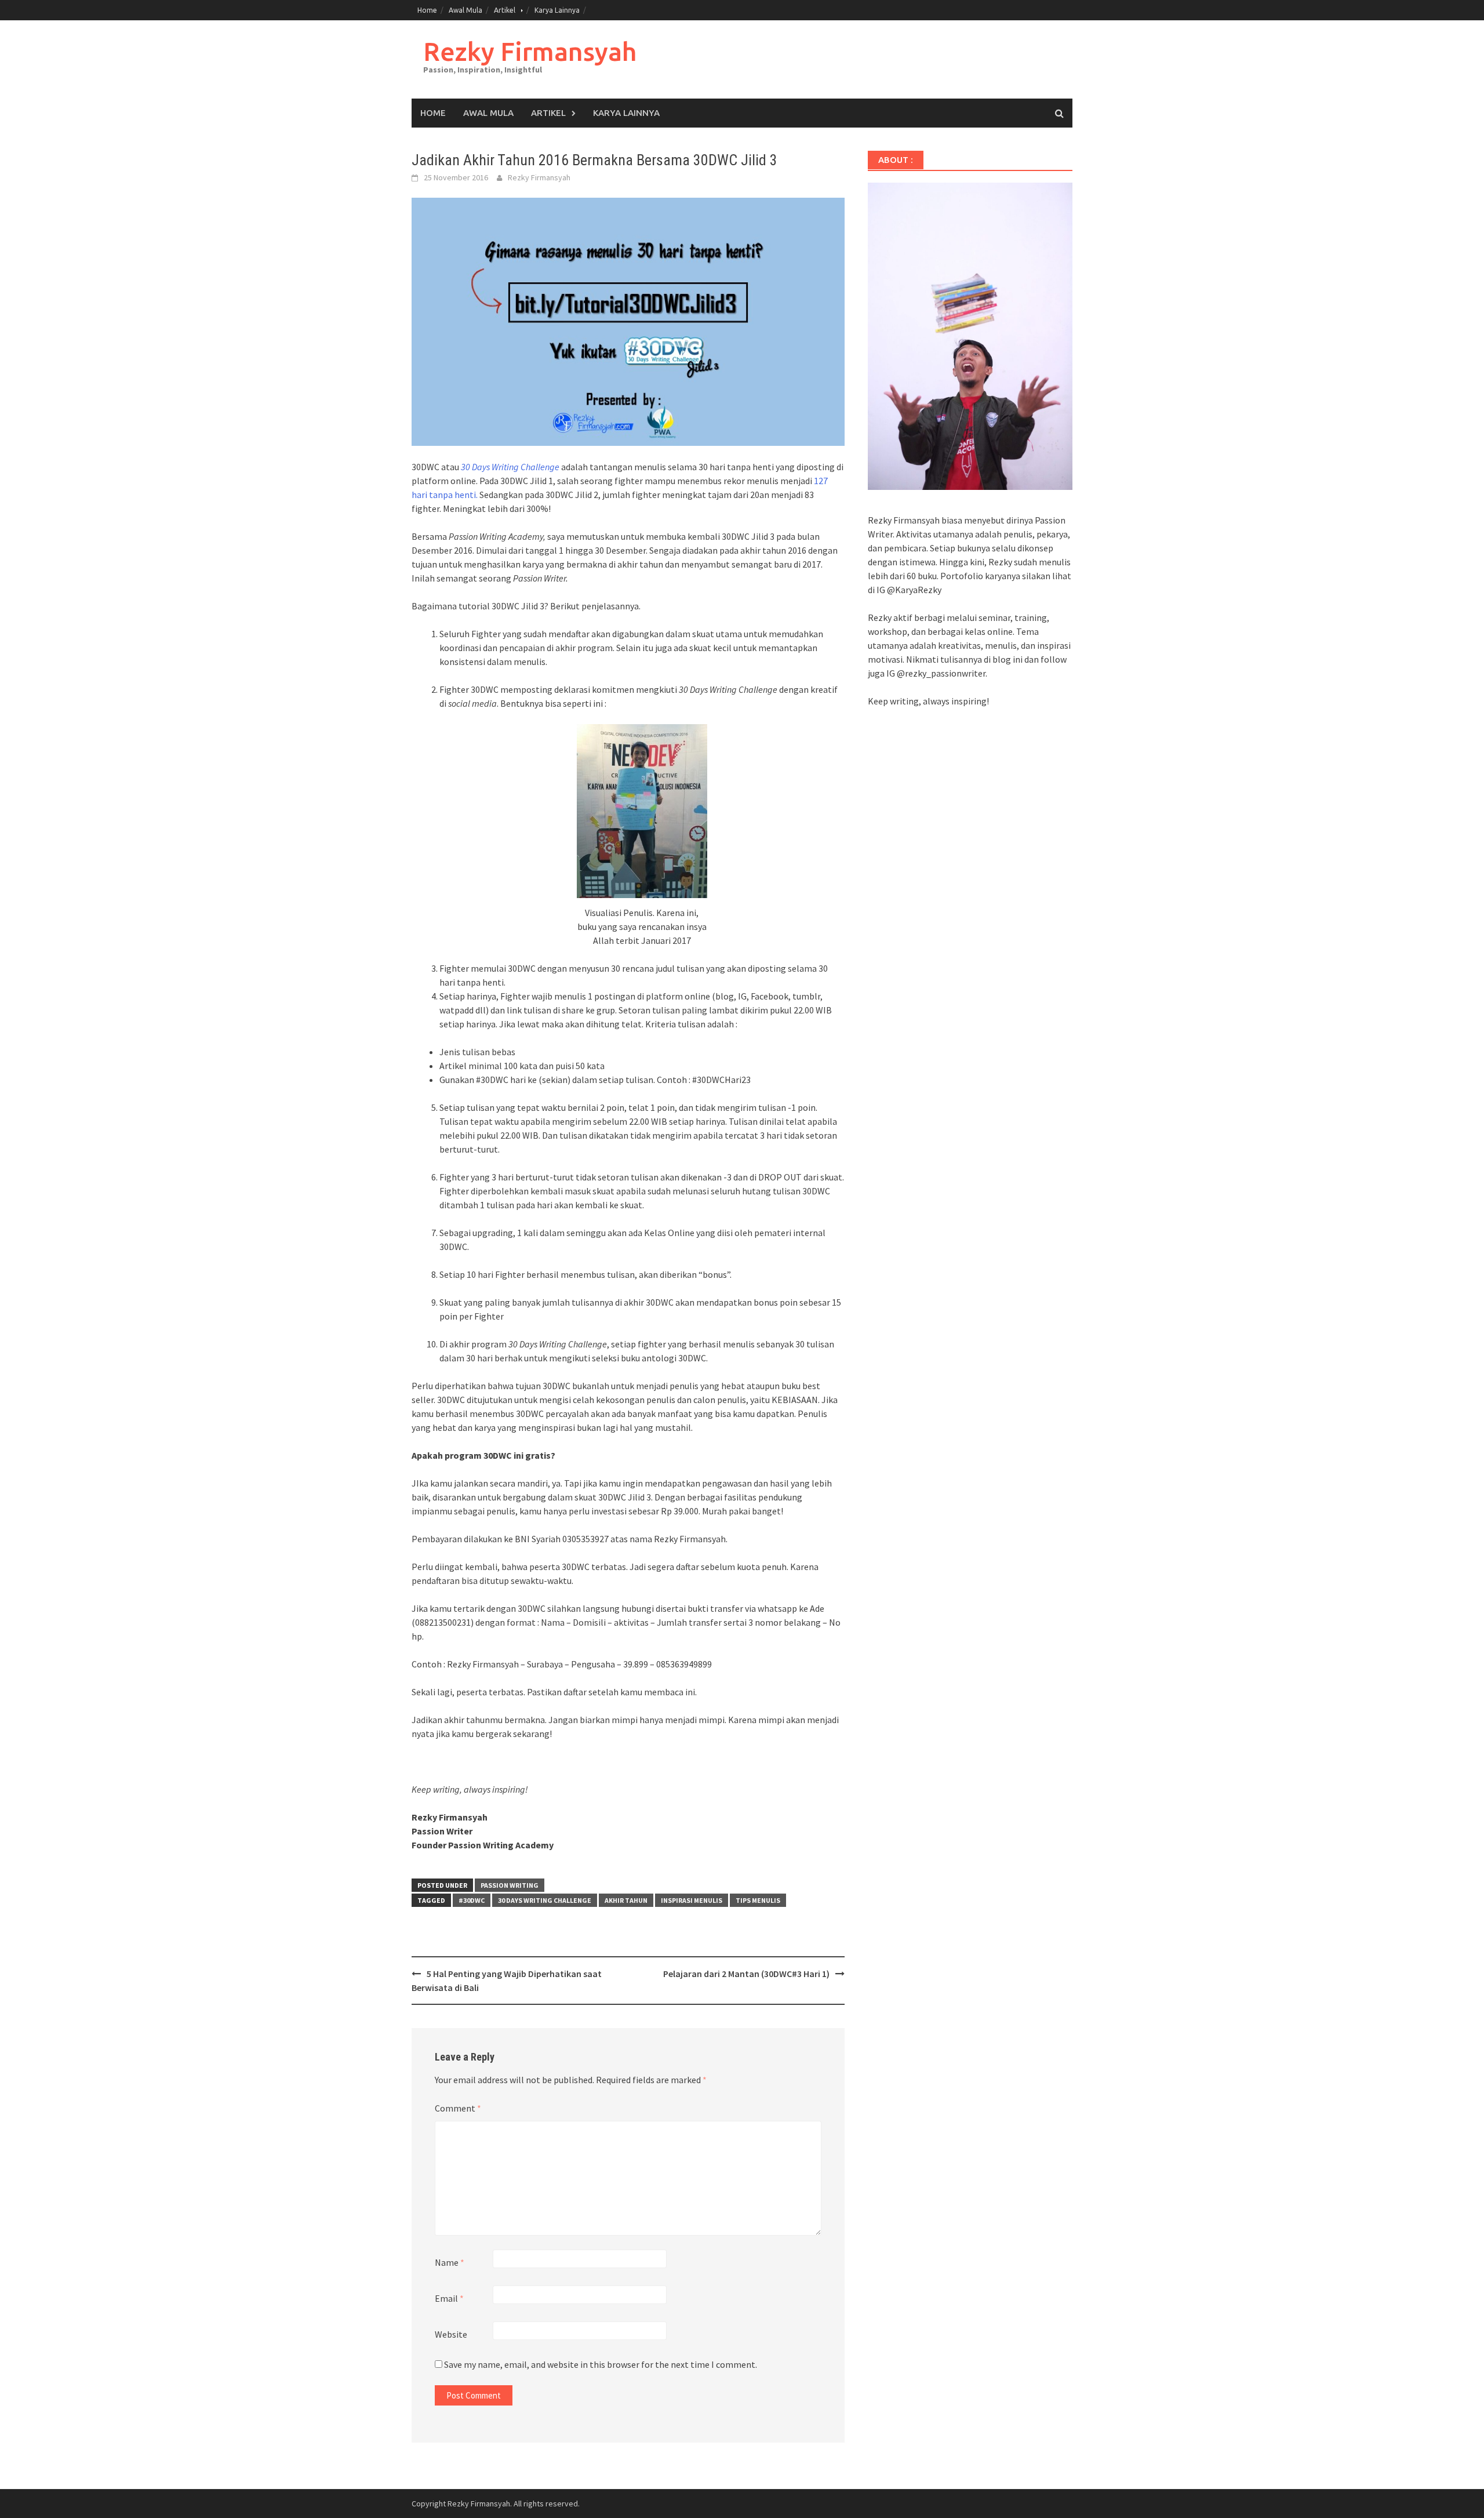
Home (427, 10)
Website (451, 2334)
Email (449, 2298)
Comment (458, 2108)
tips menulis (758, 1900)
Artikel (505, 10)
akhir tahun (626, 1900)
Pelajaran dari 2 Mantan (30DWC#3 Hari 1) (746, 1974)
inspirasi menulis (692, 1900)
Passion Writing (510, 1885)
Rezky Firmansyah (530, 51)
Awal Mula (465, 10)
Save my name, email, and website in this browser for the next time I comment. (601, 2364)
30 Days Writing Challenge (510, 467)
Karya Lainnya (557, 10)
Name (450, 2262)
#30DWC (472, 1900)
